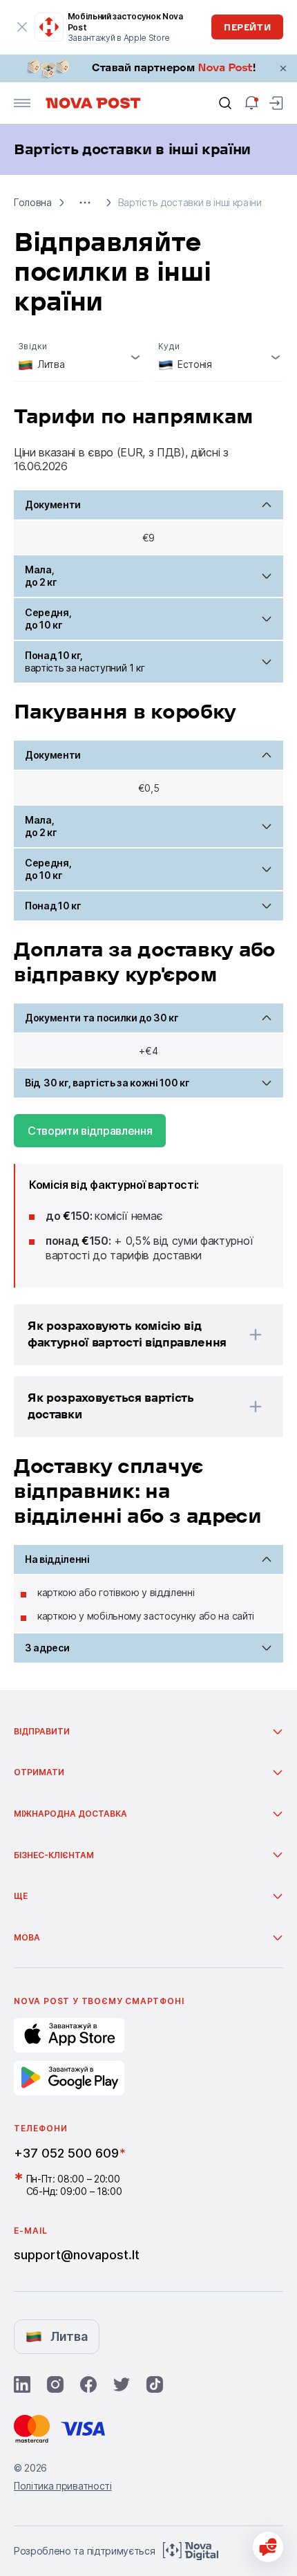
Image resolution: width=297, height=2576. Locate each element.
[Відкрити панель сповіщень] (251, 103)
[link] (148, 68)
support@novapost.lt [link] (77, 2255)
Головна (33, 202)
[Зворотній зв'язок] (268, 2547)
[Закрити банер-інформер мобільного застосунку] (22, 27)
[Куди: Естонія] (219, 358)
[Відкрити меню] (22, 103)
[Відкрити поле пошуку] (225, 103)
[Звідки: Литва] (78, 358)
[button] (85, 203)
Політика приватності (63, 2486)
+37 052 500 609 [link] (66, 2153)
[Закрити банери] (283, 68)
